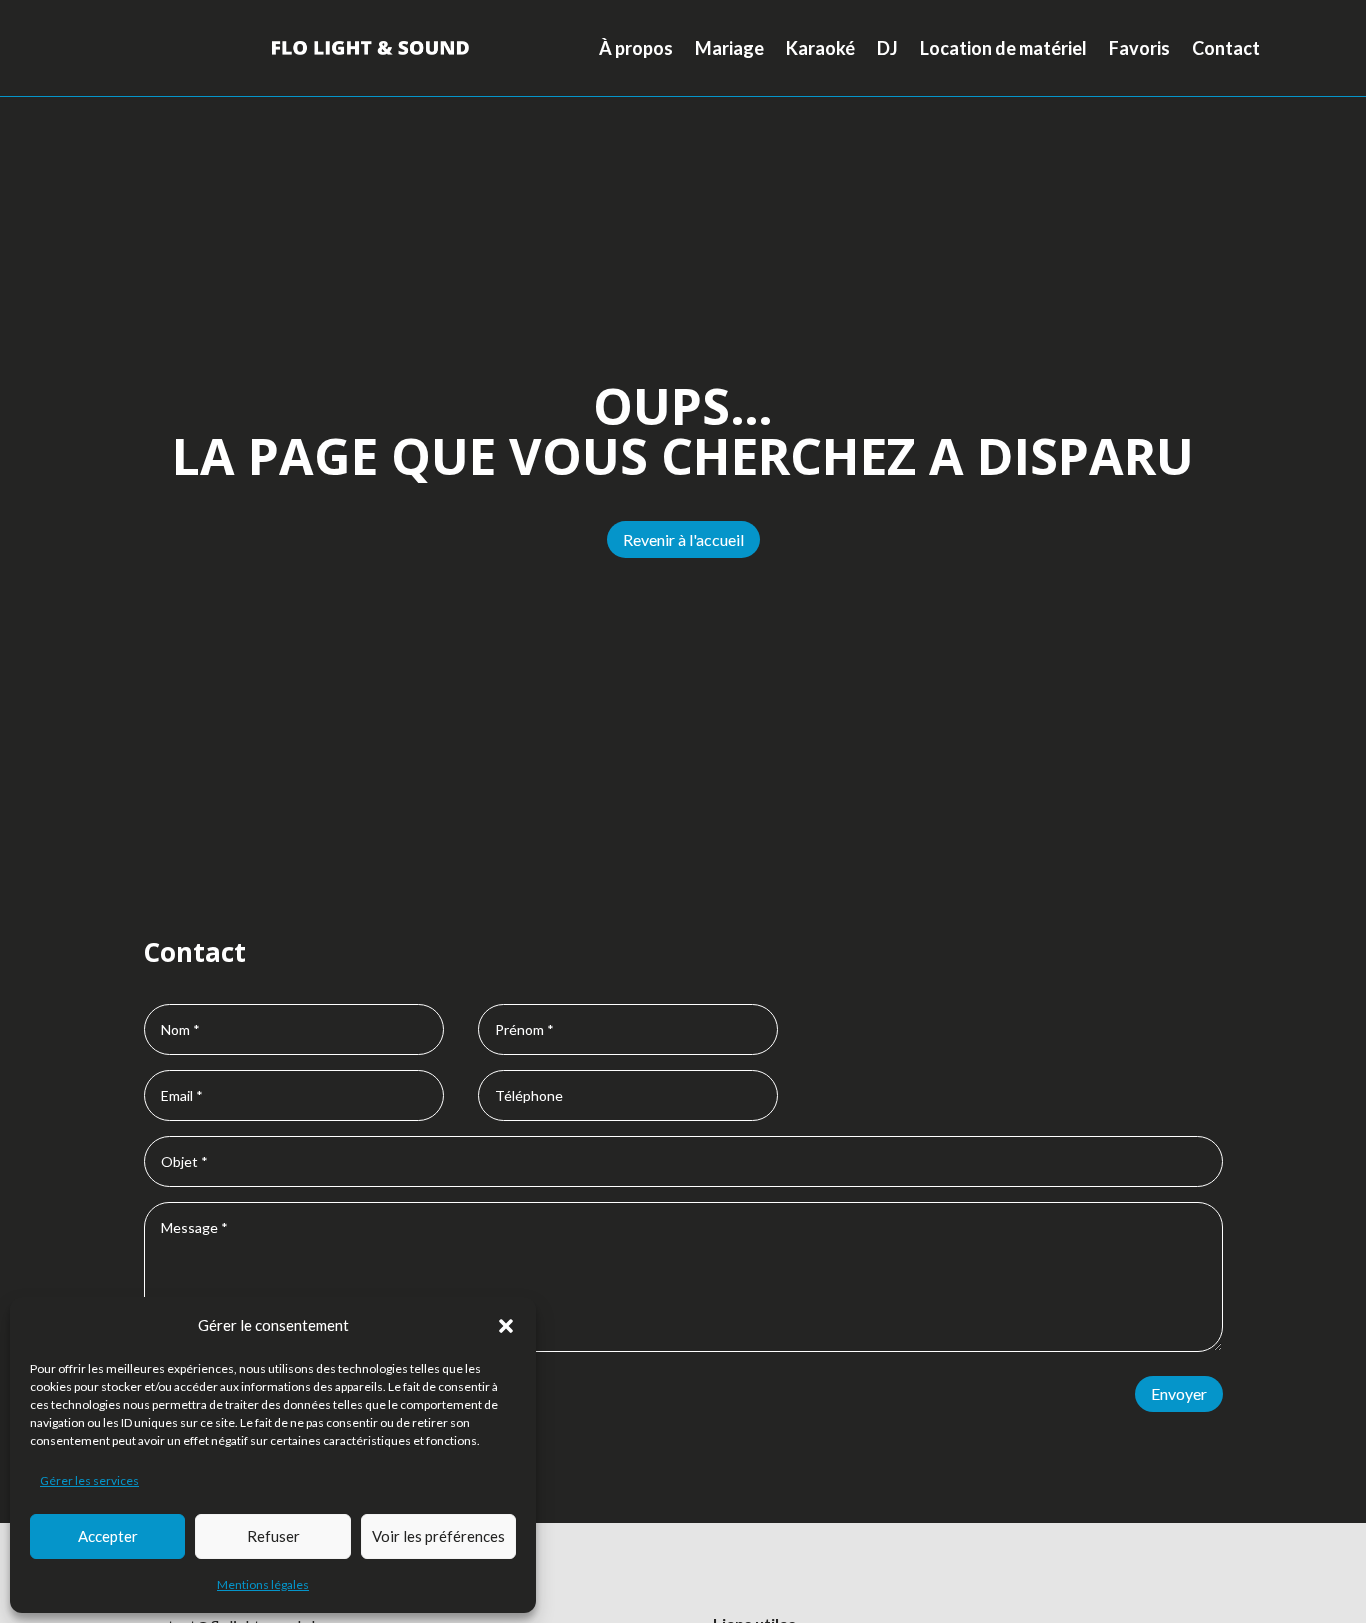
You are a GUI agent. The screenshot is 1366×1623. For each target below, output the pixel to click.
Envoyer (1179, 1393)
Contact (1226, 48)
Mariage (729, 48)
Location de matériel (1003, 48)
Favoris (1139, 48)
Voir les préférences (438, 1536)
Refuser (273, 1536)
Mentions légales (263, 1584)
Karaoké (820, 48)
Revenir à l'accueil (683, 539)
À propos (636, 48)
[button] (506, 1326)
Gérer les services (89, 1480)
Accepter (108, 1536)
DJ (887, 48)
